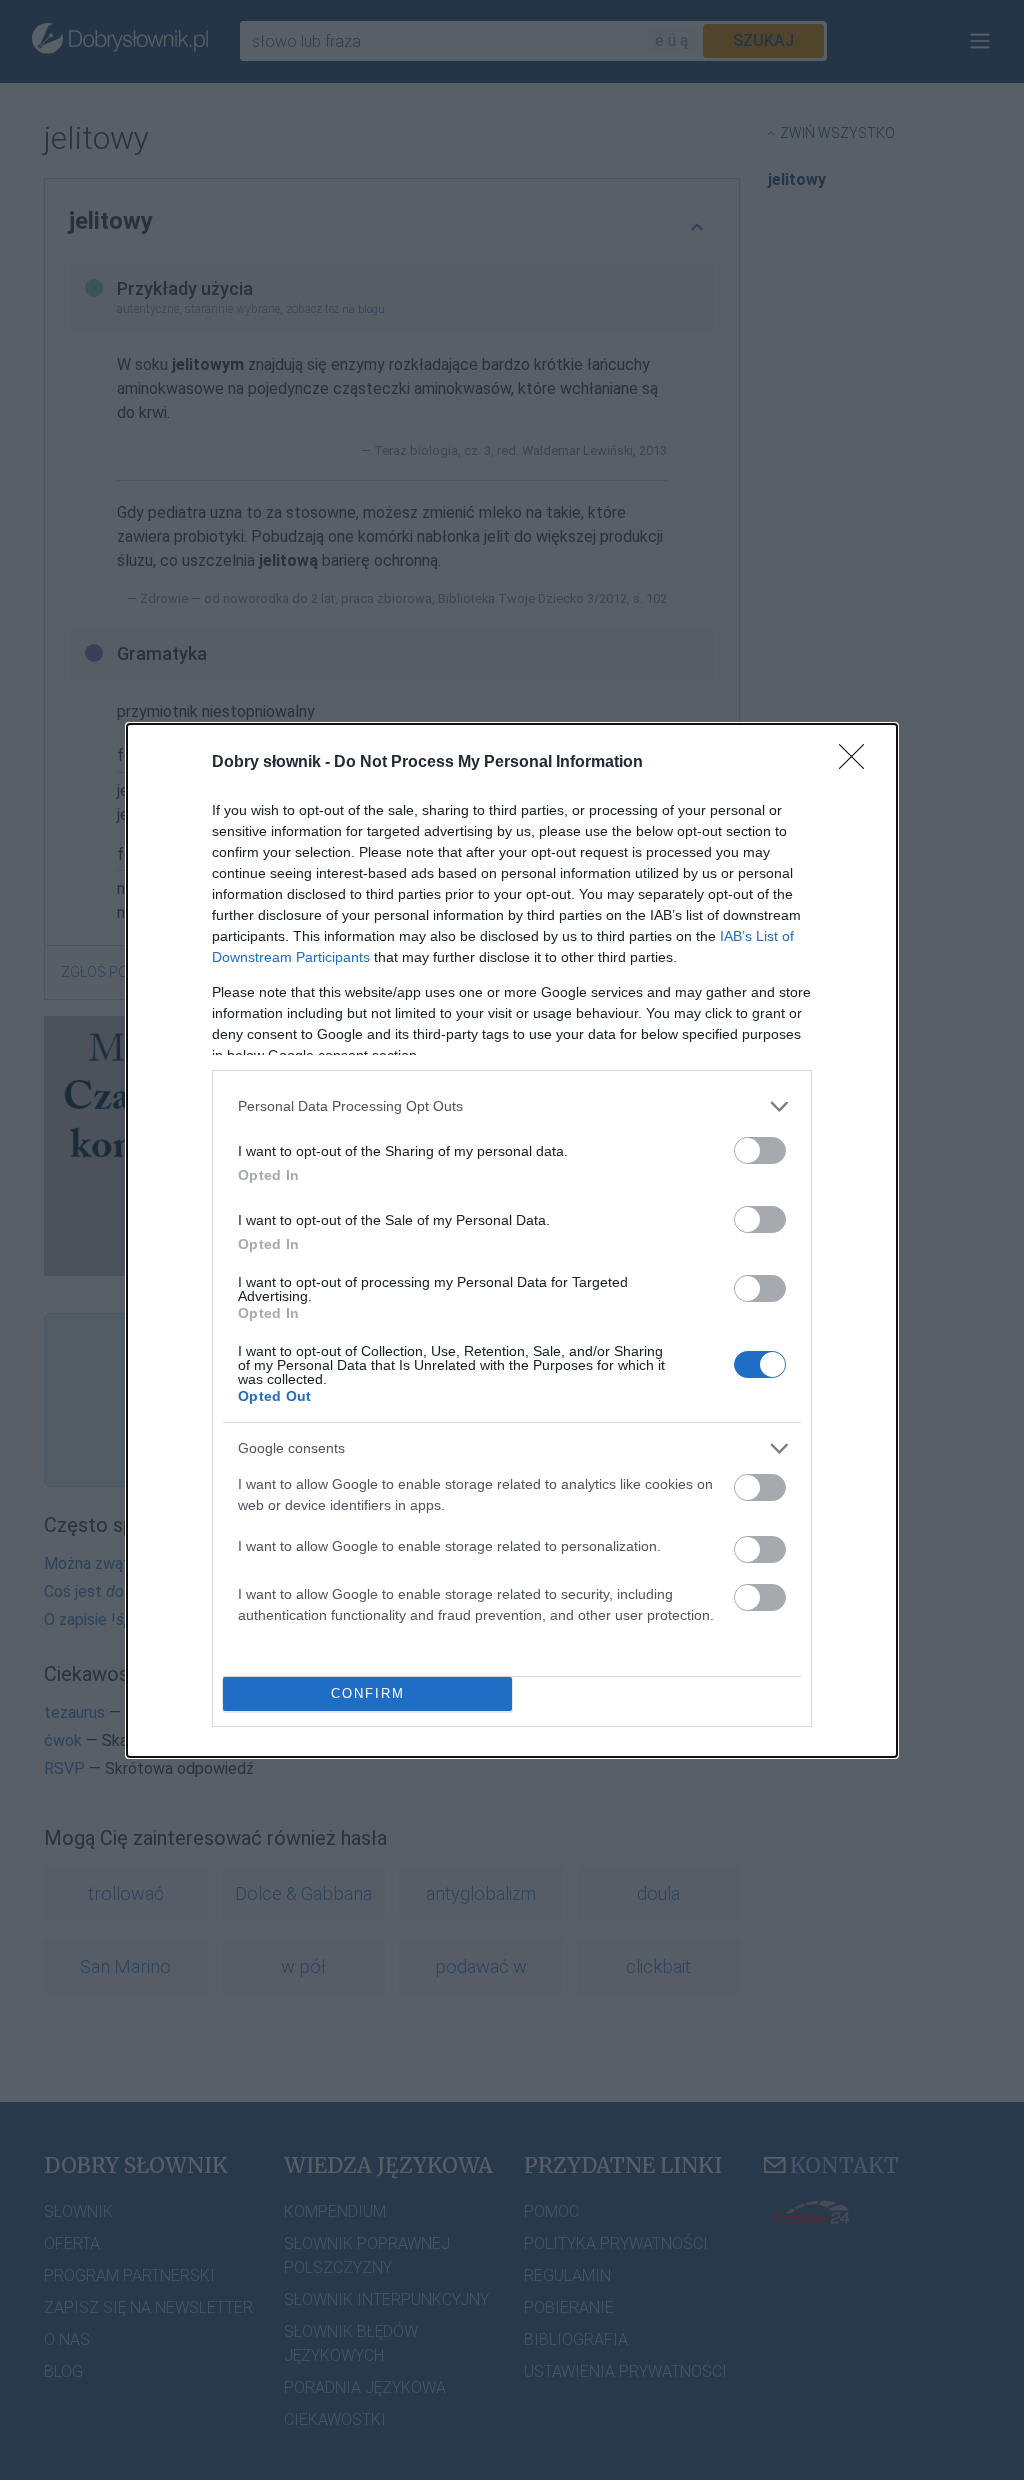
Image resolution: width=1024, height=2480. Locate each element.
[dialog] (512, 1240)
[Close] (858, 763)
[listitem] (512, 1106)
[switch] (760, 1150)
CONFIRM (368, 1693)
